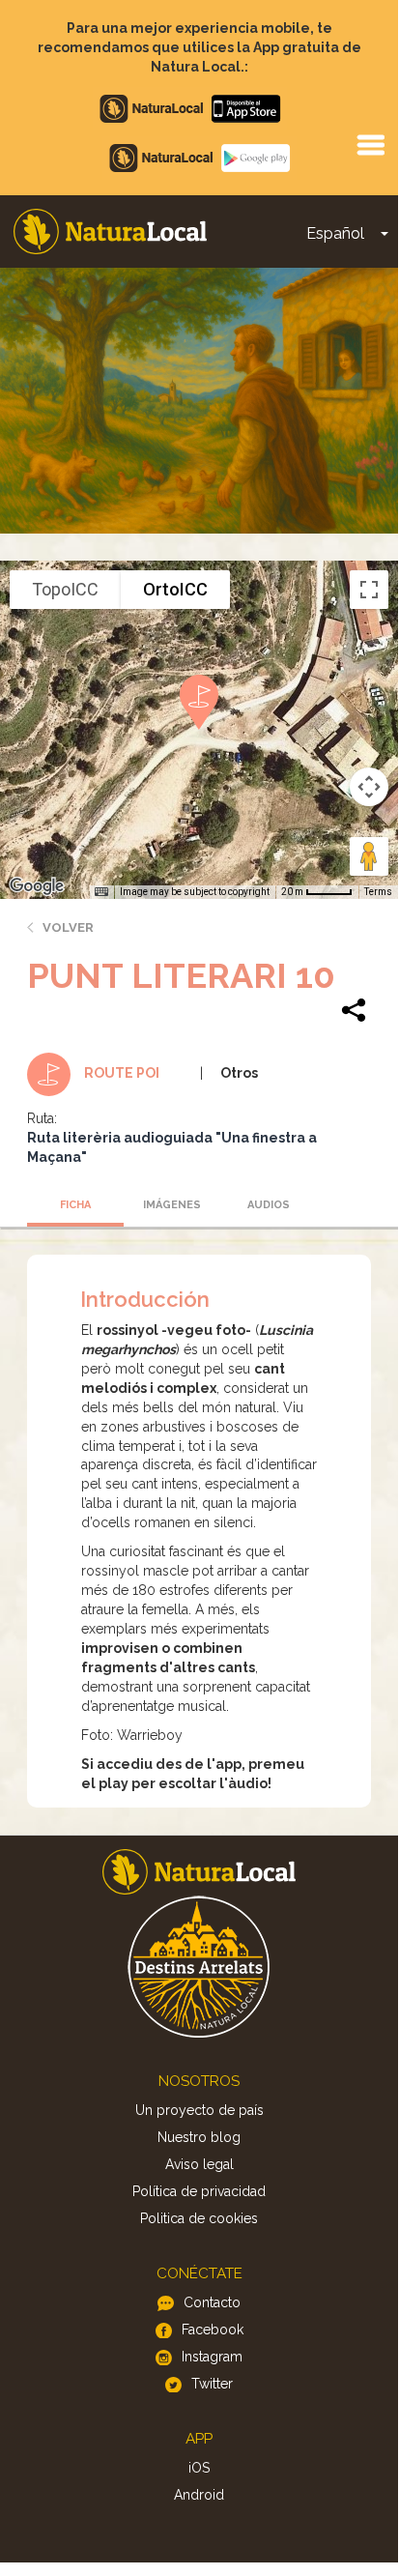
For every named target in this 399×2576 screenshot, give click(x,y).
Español (335, 233)
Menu (370, 144)
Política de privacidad (199, 2191)
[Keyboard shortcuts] (101, 892)
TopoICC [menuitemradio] (65, 589)
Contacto (212, 2302)
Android (199, 2495)
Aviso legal (199, 2164)
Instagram (212, 2357)
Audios (269, 1205)
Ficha (75, 1205)
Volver (68, 927)
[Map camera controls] (369, 787)
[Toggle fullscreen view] (369, 590)
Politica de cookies (199, 2218)
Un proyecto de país (199, 2110)
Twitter (212, 2384)
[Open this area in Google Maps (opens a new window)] (37, 886)
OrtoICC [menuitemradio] (175, 589)
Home (110, 232)
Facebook (213, 2330)
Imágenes (172, 1205)
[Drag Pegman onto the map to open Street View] (369, 856)
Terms (378, 892)
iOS (199, 2468)
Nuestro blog (199, 2137)
